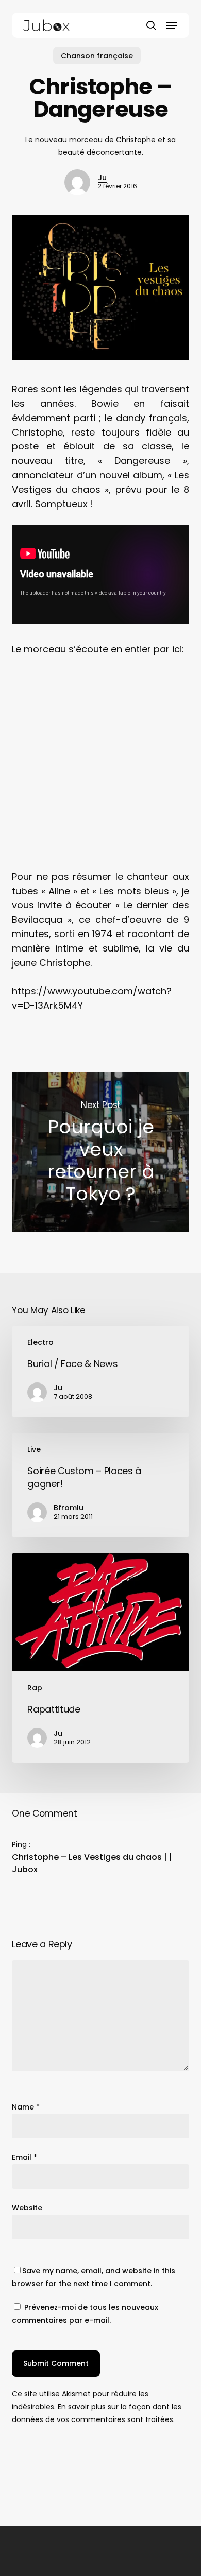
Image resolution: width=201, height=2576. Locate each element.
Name (26, 2107)
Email (24, 2157)
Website (27, 2208)
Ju (102, 178)
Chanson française (97, 56)
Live (34, 1449)
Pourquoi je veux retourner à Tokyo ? (100, 1152)
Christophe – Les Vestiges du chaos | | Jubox (92, 1863)
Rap (35, 1688)
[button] (172, 25)
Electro (40, 1342)
